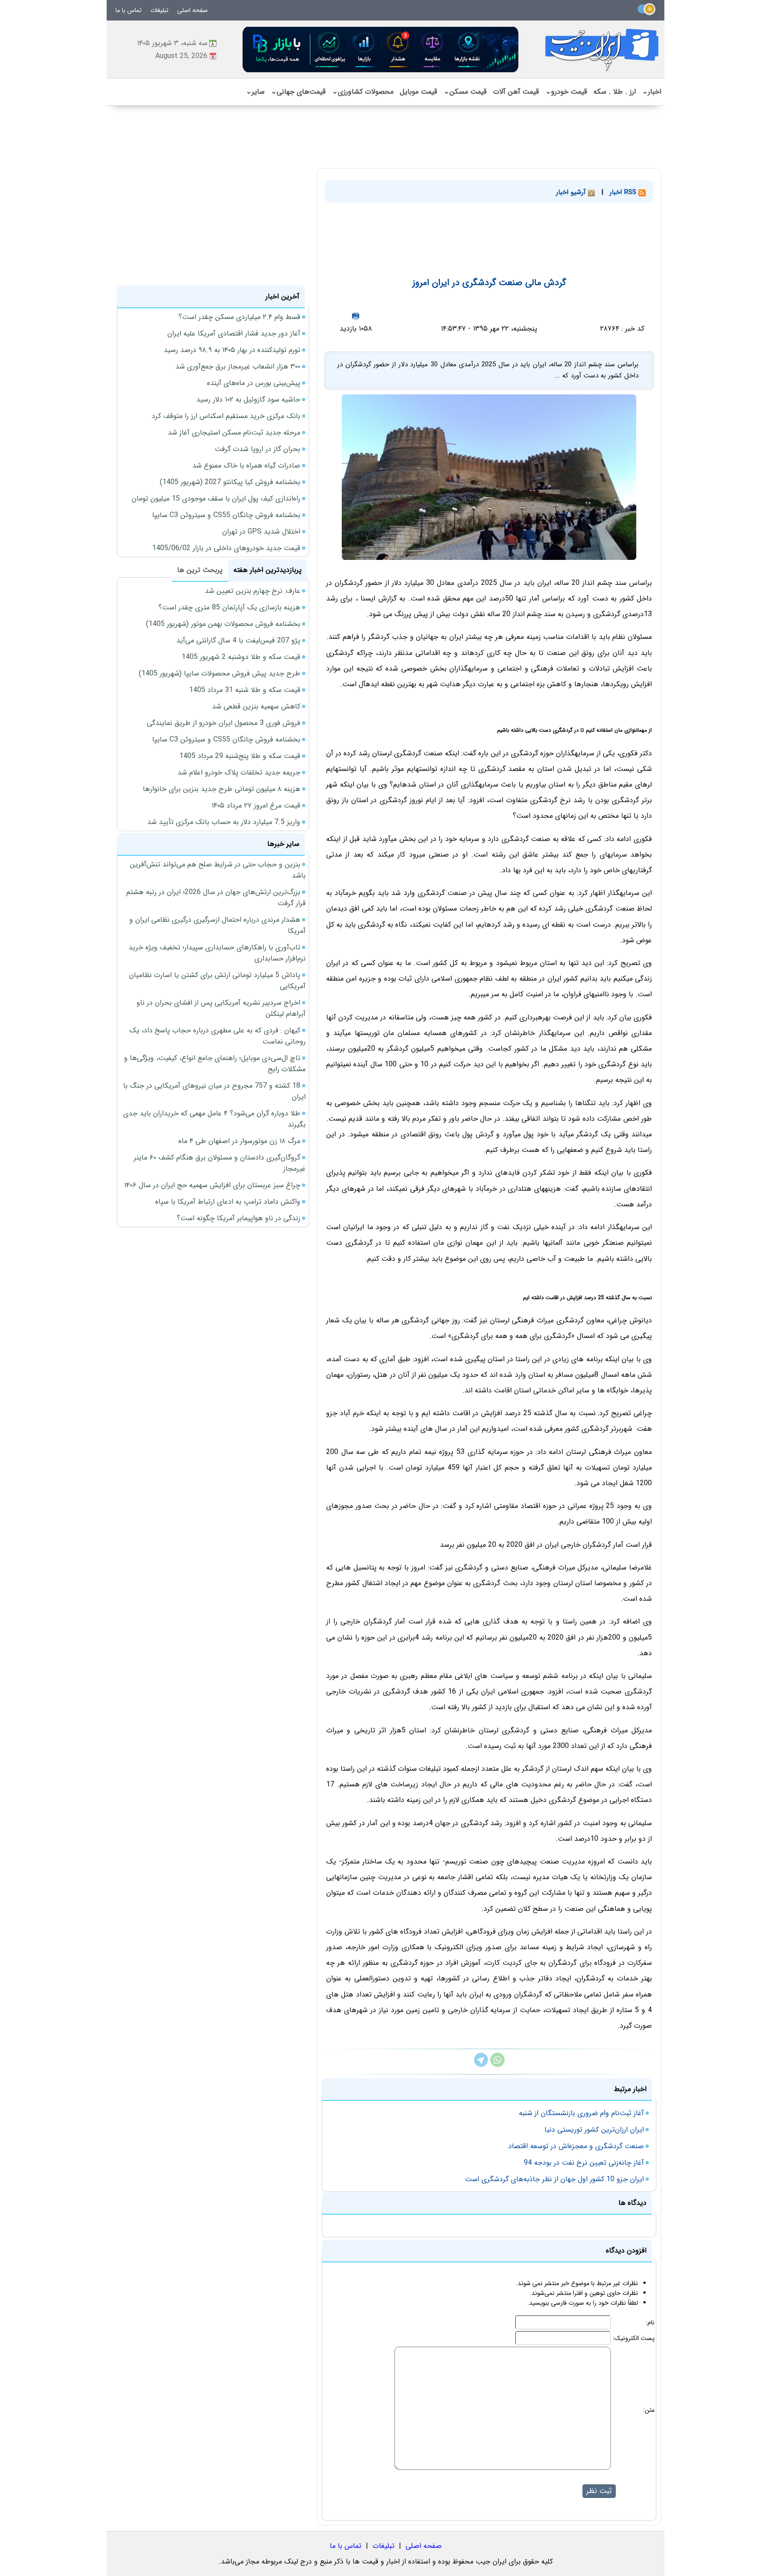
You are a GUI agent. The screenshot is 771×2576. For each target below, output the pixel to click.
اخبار (652, 92)
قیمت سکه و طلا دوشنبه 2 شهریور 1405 (241, 657)
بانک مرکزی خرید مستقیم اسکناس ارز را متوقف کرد (226, 416)
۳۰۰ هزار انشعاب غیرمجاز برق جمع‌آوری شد (238, 367)
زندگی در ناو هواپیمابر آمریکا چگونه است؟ (238, 1218)
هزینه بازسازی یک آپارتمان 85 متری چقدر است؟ (229, 607)
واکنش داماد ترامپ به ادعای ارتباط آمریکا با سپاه (228, 1202)
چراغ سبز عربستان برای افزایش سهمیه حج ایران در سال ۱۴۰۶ (212, 1185)
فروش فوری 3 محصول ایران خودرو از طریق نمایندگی (224, 723)
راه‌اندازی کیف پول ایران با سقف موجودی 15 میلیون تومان (216, 499)
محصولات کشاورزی (363, 92)
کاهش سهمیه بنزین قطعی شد (256, 706)
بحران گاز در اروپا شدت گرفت (257, 449)
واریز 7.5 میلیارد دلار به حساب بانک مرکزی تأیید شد (224, 822)
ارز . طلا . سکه (615, 92)
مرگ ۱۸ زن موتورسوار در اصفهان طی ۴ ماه (239, 1141)
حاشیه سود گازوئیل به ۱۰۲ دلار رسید (248, 400)
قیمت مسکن (465, 92)
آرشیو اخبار (572, 192)
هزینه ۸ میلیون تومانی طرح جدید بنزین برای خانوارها (222, 789)
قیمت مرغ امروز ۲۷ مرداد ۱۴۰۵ (256, 806)
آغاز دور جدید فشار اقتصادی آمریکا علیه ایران (234, 333)
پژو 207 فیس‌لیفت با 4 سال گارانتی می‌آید (238, 640)
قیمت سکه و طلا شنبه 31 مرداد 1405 (245, 690)
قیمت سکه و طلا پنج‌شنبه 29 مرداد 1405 (240, 756)
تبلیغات (159, 10)
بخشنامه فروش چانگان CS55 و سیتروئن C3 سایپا (226, 515)
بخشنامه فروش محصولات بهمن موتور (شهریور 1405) (223, 624)
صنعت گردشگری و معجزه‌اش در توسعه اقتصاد (576, 2146)
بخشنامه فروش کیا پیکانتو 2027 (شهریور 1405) (230, 482)
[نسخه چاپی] (356, 316)
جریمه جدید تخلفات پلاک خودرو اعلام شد (239, 772)
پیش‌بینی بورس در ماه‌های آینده (254, 383)
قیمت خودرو (566, 92)
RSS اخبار (624, 192)
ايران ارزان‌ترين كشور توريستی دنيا (594, 2130)
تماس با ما (128, 10)
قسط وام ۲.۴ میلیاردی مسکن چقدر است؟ (239, 317)
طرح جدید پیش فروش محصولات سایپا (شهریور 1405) (220, 673)
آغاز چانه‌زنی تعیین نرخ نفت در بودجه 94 (584, 2163)
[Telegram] (481, 2065)
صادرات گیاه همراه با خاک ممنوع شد (246, 466)
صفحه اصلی (193, 10)
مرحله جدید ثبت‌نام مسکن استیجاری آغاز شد (234, 433)
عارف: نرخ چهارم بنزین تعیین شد (253, 591)
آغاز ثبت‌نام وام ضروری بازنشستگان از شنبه (581, 2113)
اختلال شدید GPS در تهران (261, 532)
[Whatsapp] (497, 2065)
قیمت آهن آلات (516, 92)
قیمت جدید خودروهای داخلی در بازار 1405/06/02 (226, 548)
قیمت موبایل (419, 92)
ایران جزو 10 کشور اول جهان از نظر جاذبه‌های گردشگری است (554, 2179)
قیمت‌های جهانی (298, 92)
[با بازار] (381, 49)
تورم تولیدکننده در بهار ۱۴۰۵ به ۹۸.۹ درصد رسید (232, 350)
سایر (255, 92)
